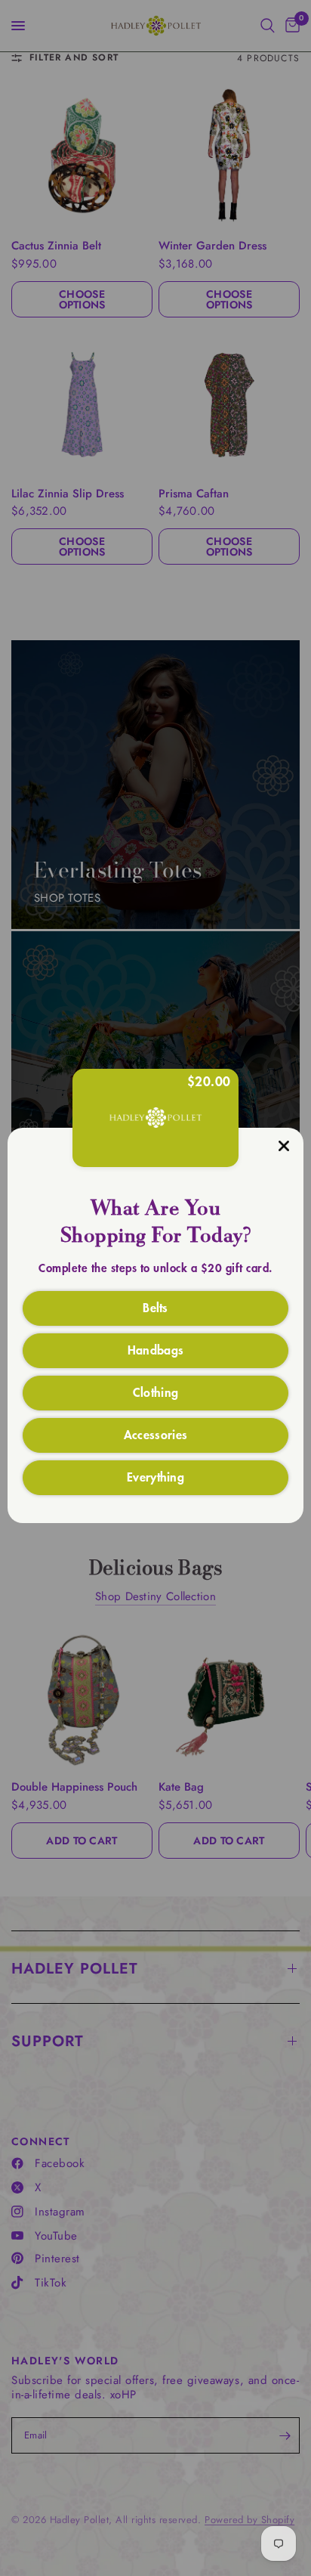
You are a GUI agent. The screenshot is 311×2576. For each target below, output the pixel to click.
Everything (155, 1476)
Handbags (156, 1349)
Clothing (156, 1392)
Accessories (156, 1434)
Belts (155, 1307)
